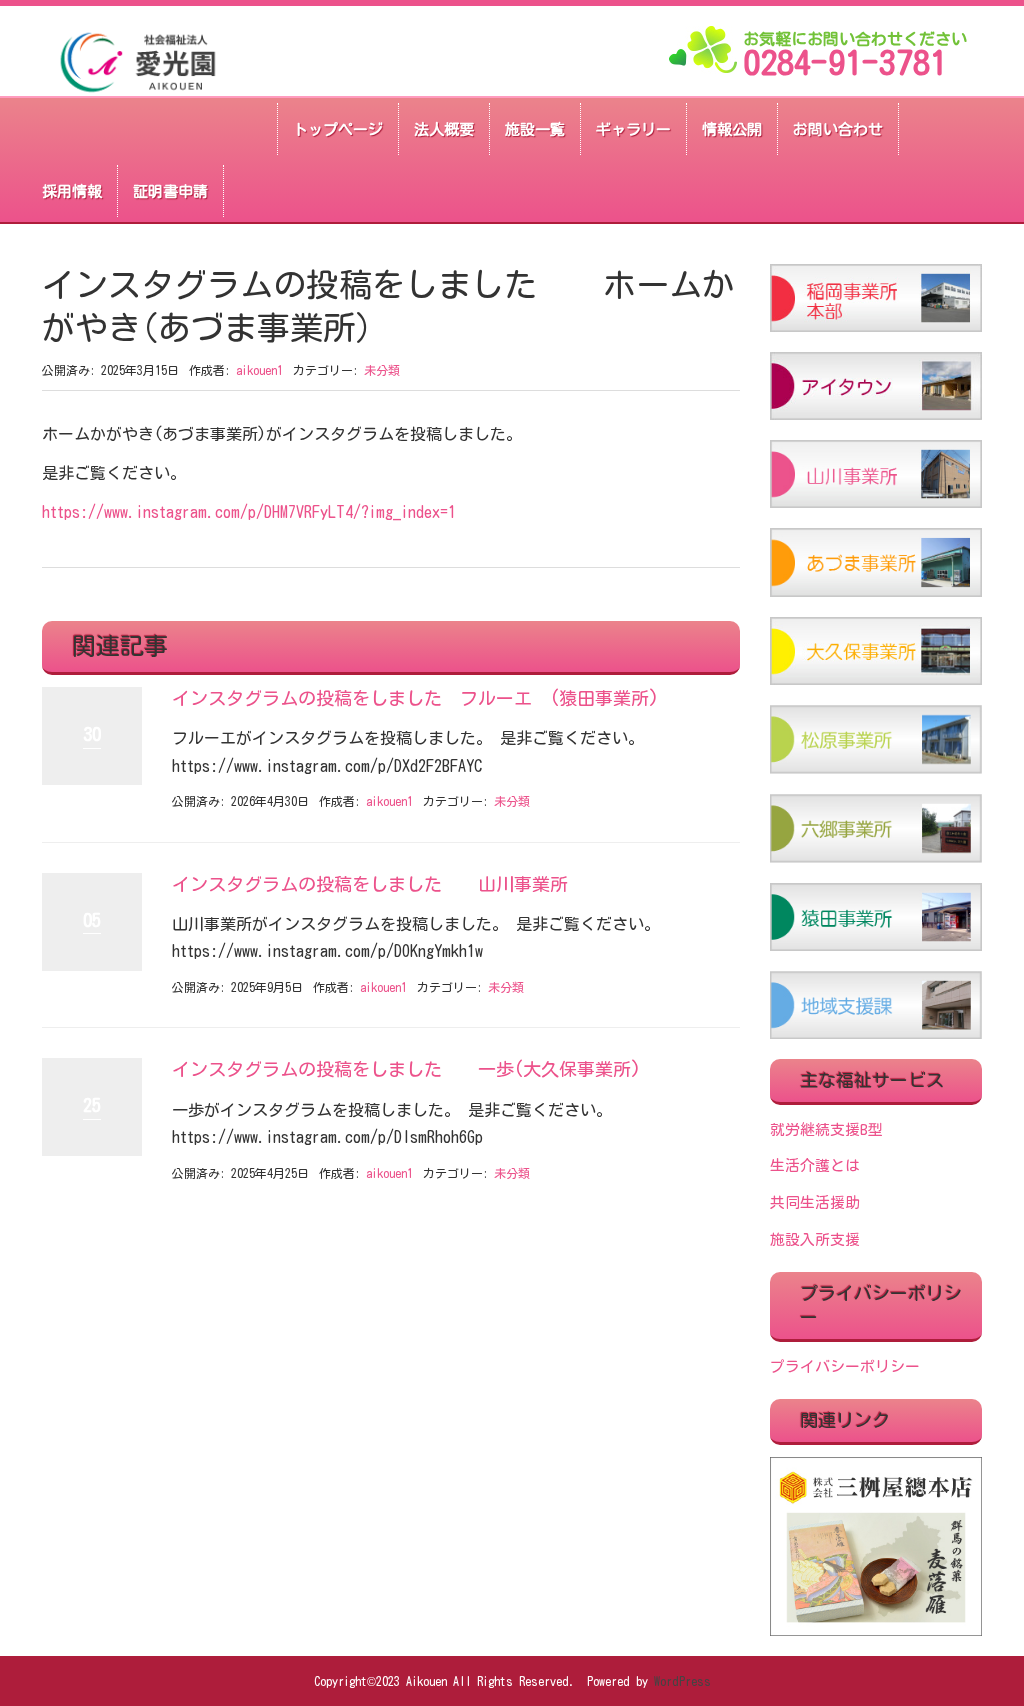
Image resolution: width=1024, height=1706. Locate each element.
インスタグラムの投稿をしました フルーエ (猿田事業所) (415, 698)
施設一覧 (535, 129)
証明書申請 (170, 191)
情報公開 (732, 129)
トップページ (338, 129)
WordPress (682, 1681)
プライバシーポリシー (845, 1366)
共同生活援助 (815, 1202)
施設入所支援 (815, 1239)
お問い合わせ (838, 129)
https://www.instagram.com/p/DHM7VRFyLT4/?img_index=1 (249, 512)
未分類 (382, 370)
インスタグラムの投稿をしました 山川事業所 (370, 884)
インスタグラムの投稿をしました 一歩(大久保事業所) (406, 1069)
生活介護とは (815, 1165)
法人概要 (444, 129)
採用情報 (72, 191)
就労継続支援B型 (826, 1129)
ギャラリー (633, 129)
